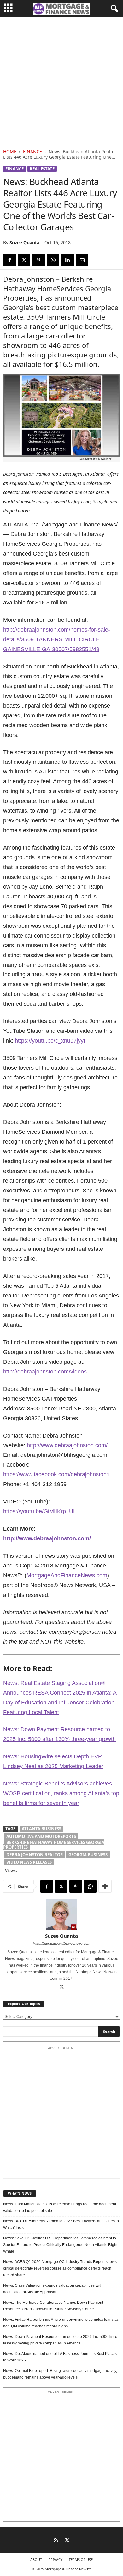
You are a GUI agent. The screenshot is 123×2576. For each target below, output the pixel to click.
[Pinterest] (38, 260)
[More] (105, 1886)
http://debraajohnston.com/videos (45, 1372)
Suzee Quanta (24, 242)
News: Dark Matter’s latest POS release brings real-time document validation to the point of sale (60, 2207)
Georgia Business (88, 1855)
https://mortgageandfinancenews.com (61, 1944)
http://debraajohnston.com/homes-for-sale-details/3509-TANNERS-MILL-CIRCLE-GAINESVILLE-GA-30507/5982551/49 (57, 639)
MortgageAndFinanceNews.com (67, 1575)
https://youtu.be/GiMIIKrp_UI (39, 1511)
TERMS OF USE (81, 2559)
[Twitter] (24, 260)
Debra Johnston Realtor (35, 1855)
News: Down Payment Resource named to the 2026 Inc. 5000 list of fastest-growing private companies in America (61, 2340)
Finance (32, 152)
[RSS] (56, 2541)
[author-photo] (61, 1914)
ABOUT (36, 2559)
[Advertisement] (61, 81)
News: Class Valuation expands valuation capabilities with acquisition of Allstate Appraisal (53, 2289)
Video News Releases (29, 1862)
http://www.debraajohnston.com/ (67, 1445)
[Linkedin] (67, 260)
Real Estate (42, 169)
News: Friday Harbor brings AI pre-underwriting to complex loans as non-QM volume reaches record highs (61, 2323)
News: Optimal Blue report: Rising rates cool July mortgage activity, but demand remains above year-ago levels (60, 2374)
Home (10, 152)
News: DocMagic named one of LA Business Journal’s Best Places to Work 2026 (60, 2357)
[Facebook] (9, 260)
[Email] (82, 260)
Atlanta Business (41, 1829)
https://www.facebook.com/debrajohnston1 (56, 1474)
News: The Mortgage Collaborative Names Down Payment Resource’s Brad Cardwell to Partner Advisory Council (53, 2306)
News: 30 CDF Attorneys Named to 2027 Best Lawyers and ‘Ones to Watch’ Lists (61, 2224)
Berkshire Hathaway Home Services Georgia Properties (54, 1845)
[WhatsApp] (53, 260)
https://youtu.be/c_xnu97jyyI (50, 1041)
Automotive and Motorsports (41, 1836)
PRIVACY (55, 2559)
